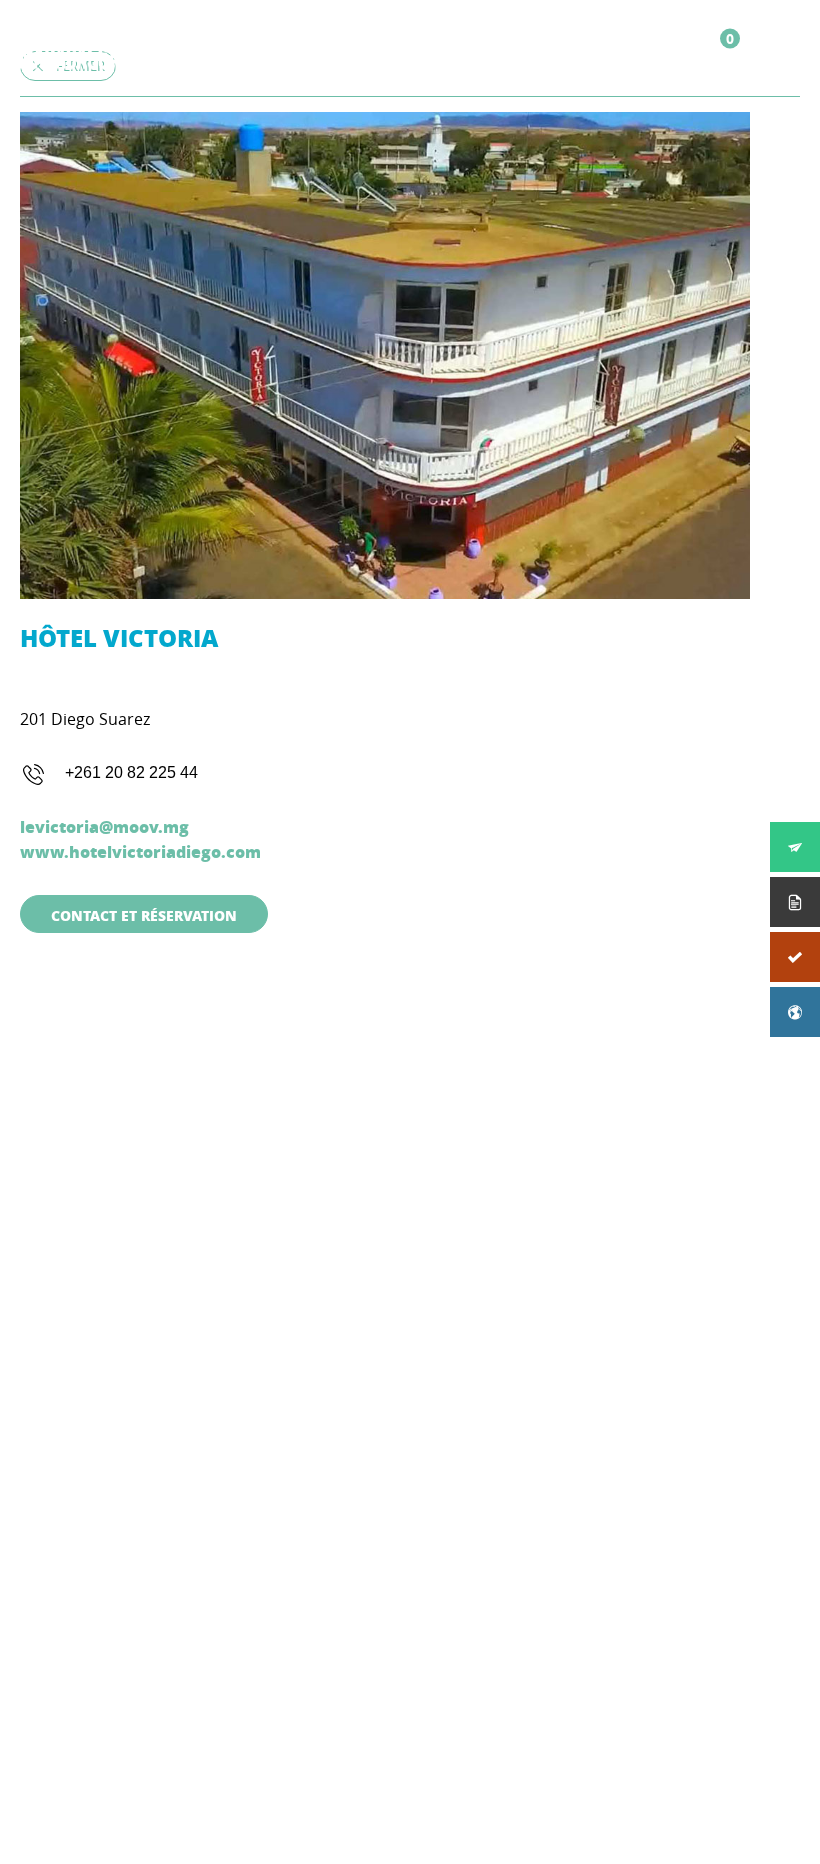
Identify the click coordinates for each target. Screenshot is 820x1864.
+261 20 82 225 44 (131, 772)
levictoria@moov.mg (104, 826)
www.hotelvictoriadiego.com (140, 851)
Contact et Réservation (144, 915)
